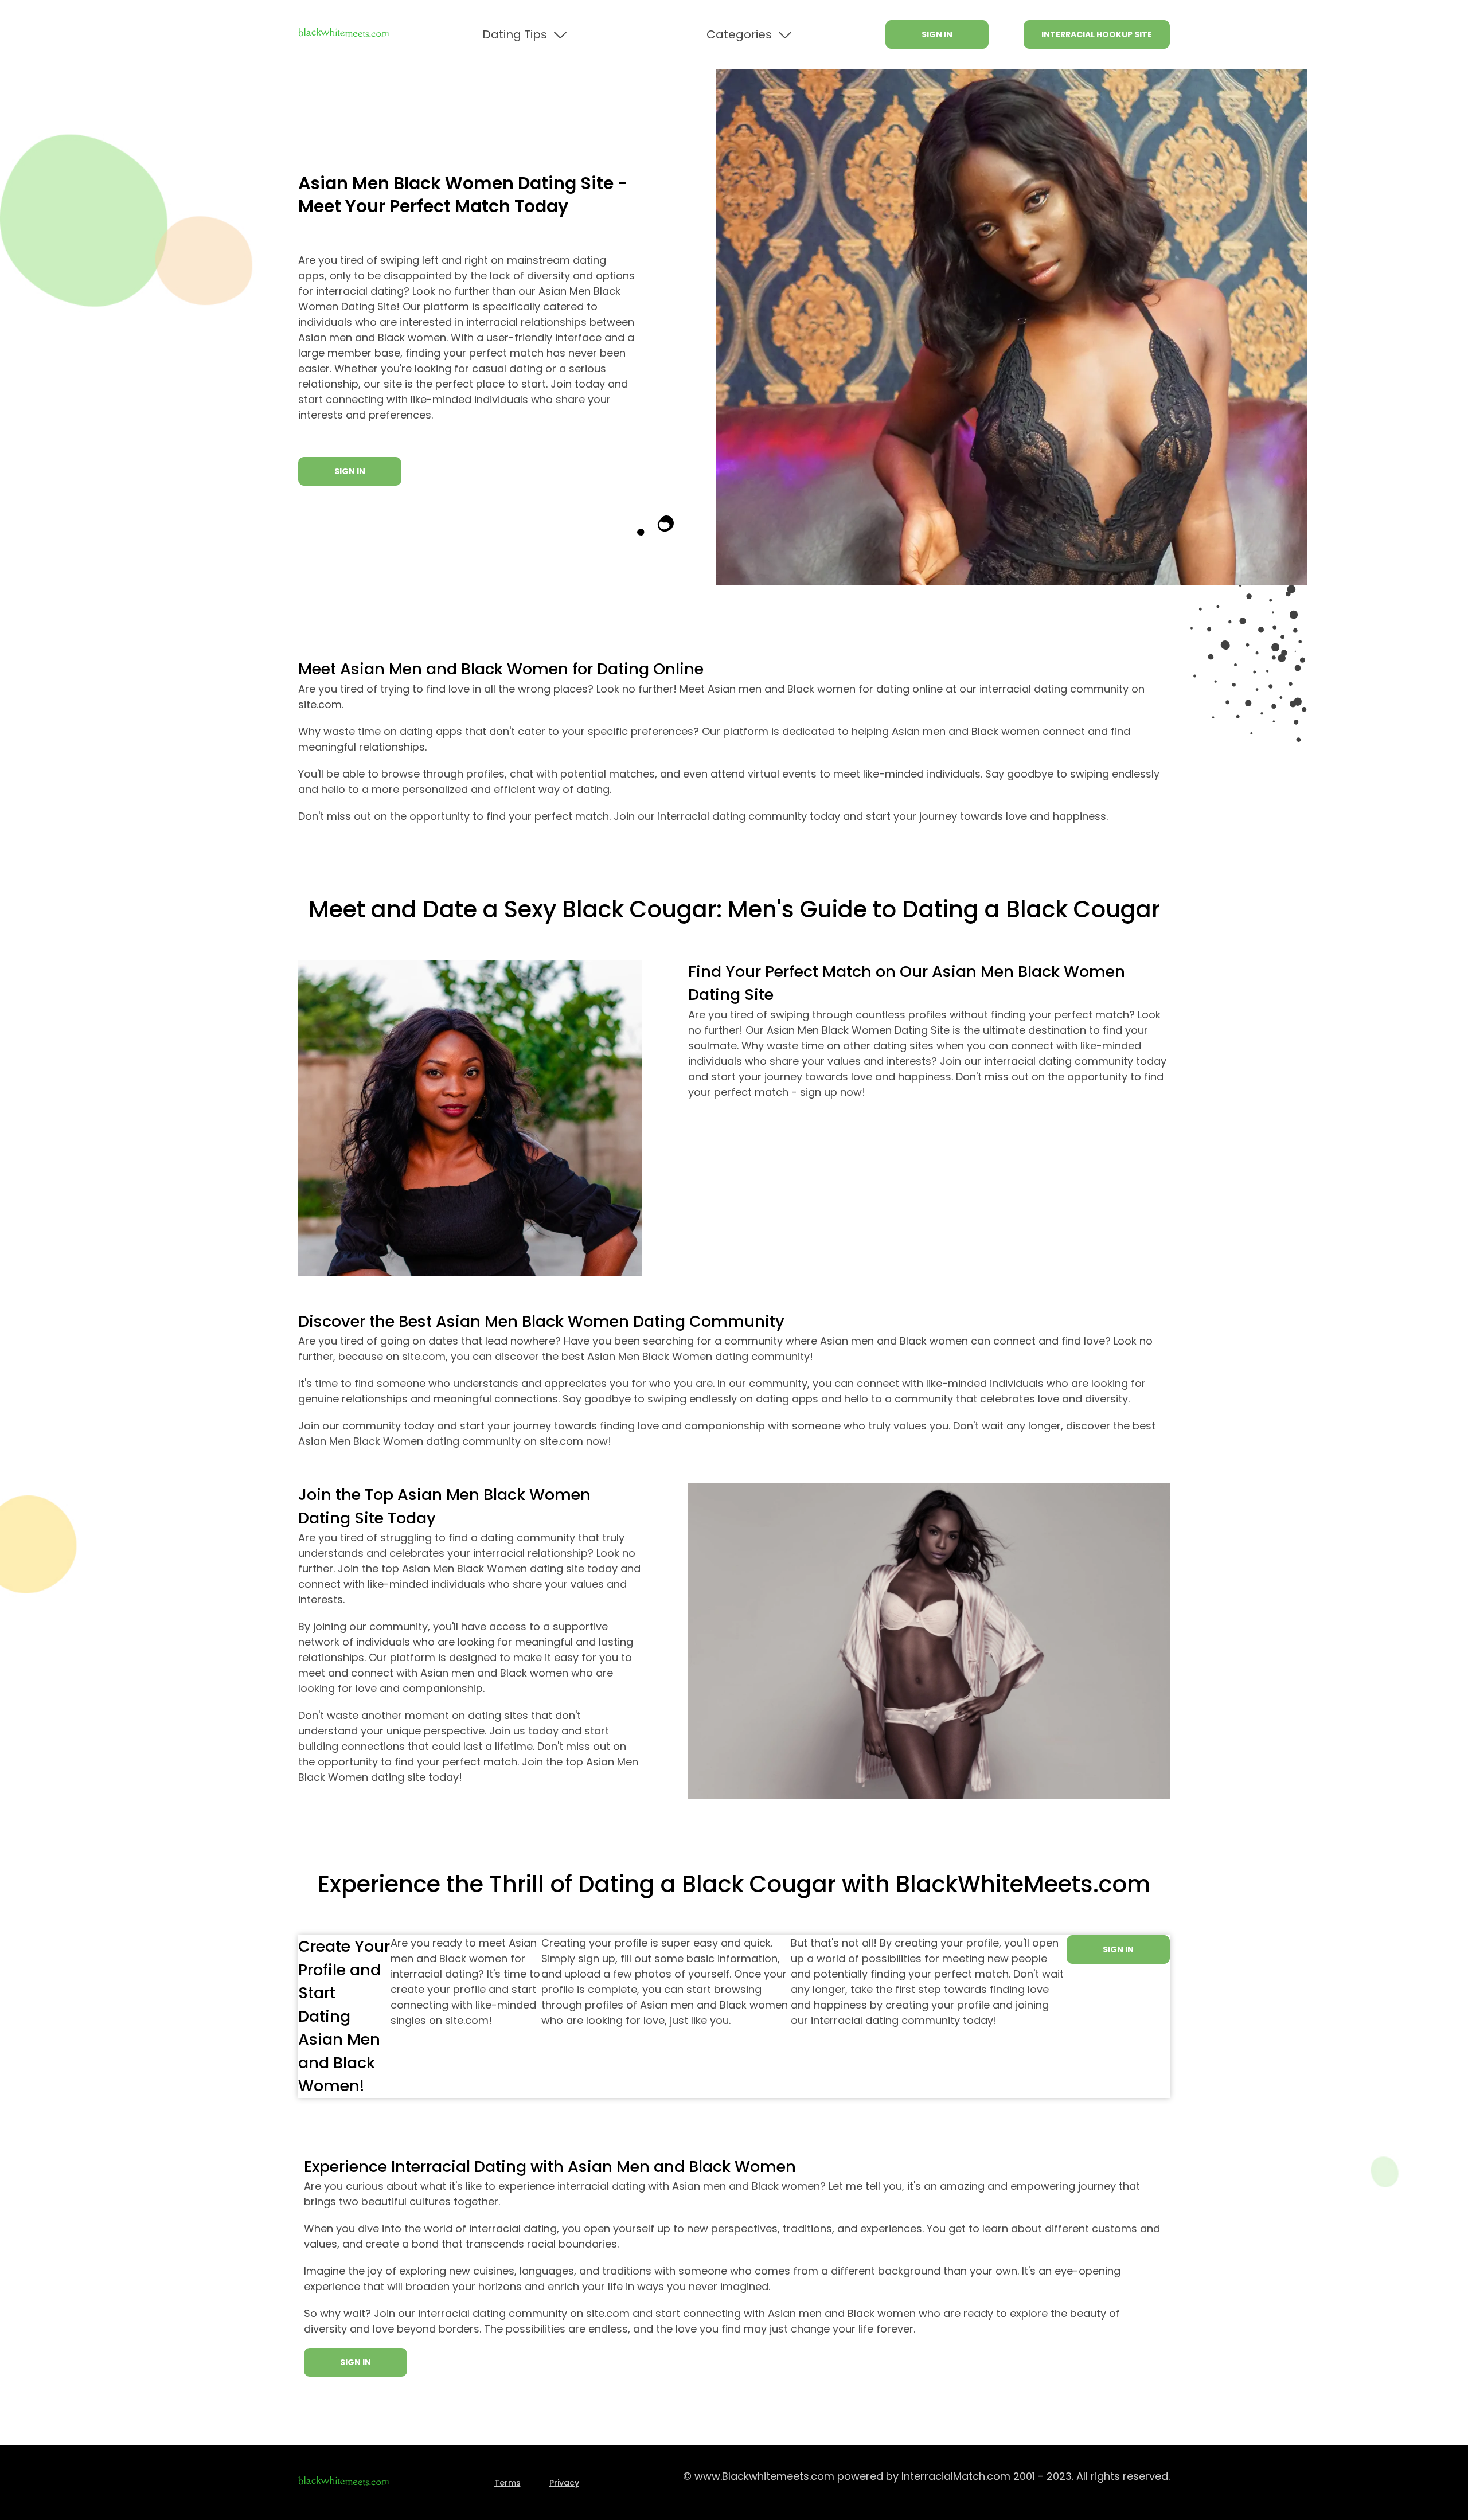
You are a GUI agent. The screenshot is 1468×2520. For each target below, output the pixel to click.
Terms (507, 2483)
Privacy (564, 2483)
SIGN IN (937, 34)
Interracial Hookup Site (1097, 34)
